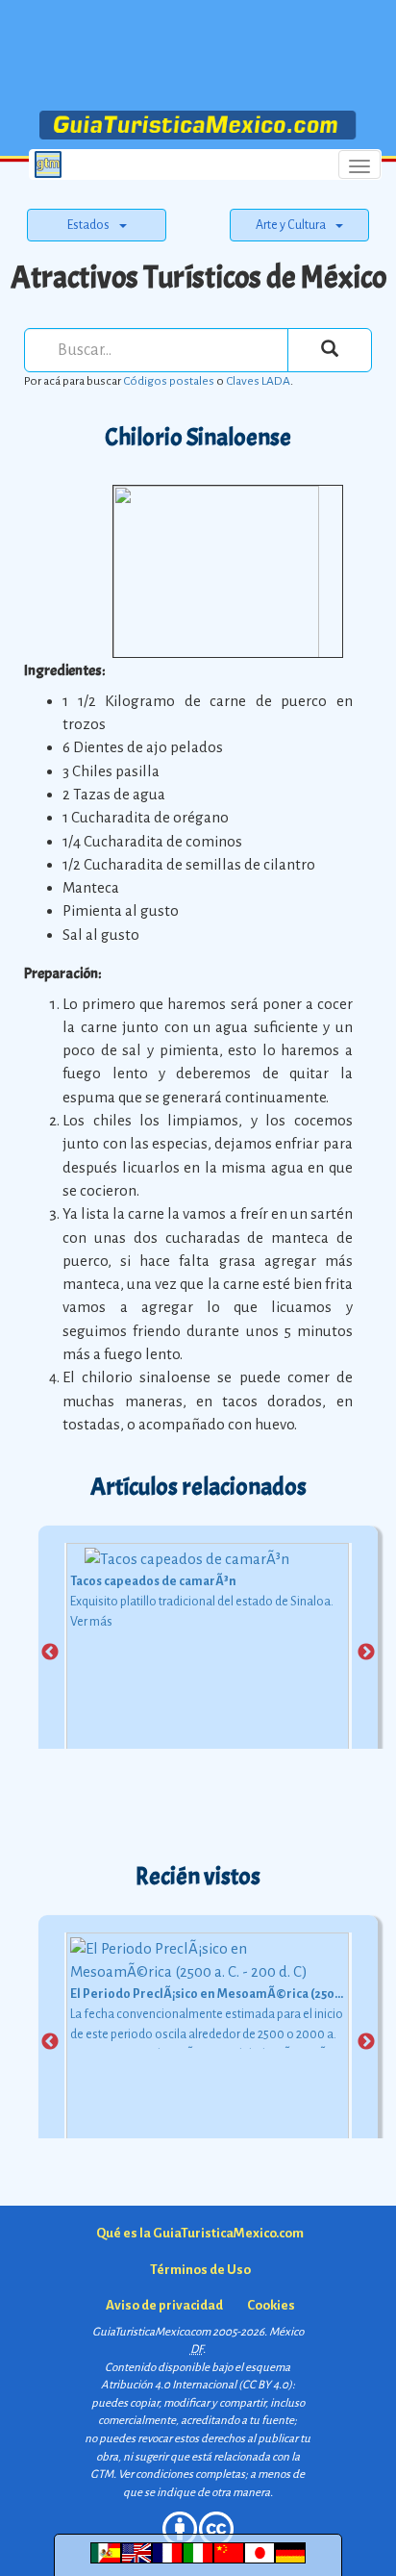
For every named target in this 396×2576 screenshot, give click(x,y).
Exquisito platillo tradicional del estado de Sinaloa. (202, 1602)
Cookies (271, 2305)
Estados (88, 225)
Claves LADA (258, 381)
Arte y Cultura (291, 225)
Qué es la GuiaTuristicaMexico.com (200, 2233)
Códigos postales (169, 381)
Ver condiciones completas (182, 2475)
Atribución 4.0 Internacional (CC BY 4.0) (197, 2385)
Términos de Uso (200, 2270)
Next (366, 1653)
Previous (50, 1653)
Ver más (91, 1622)
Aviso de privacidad (164, 2305)
